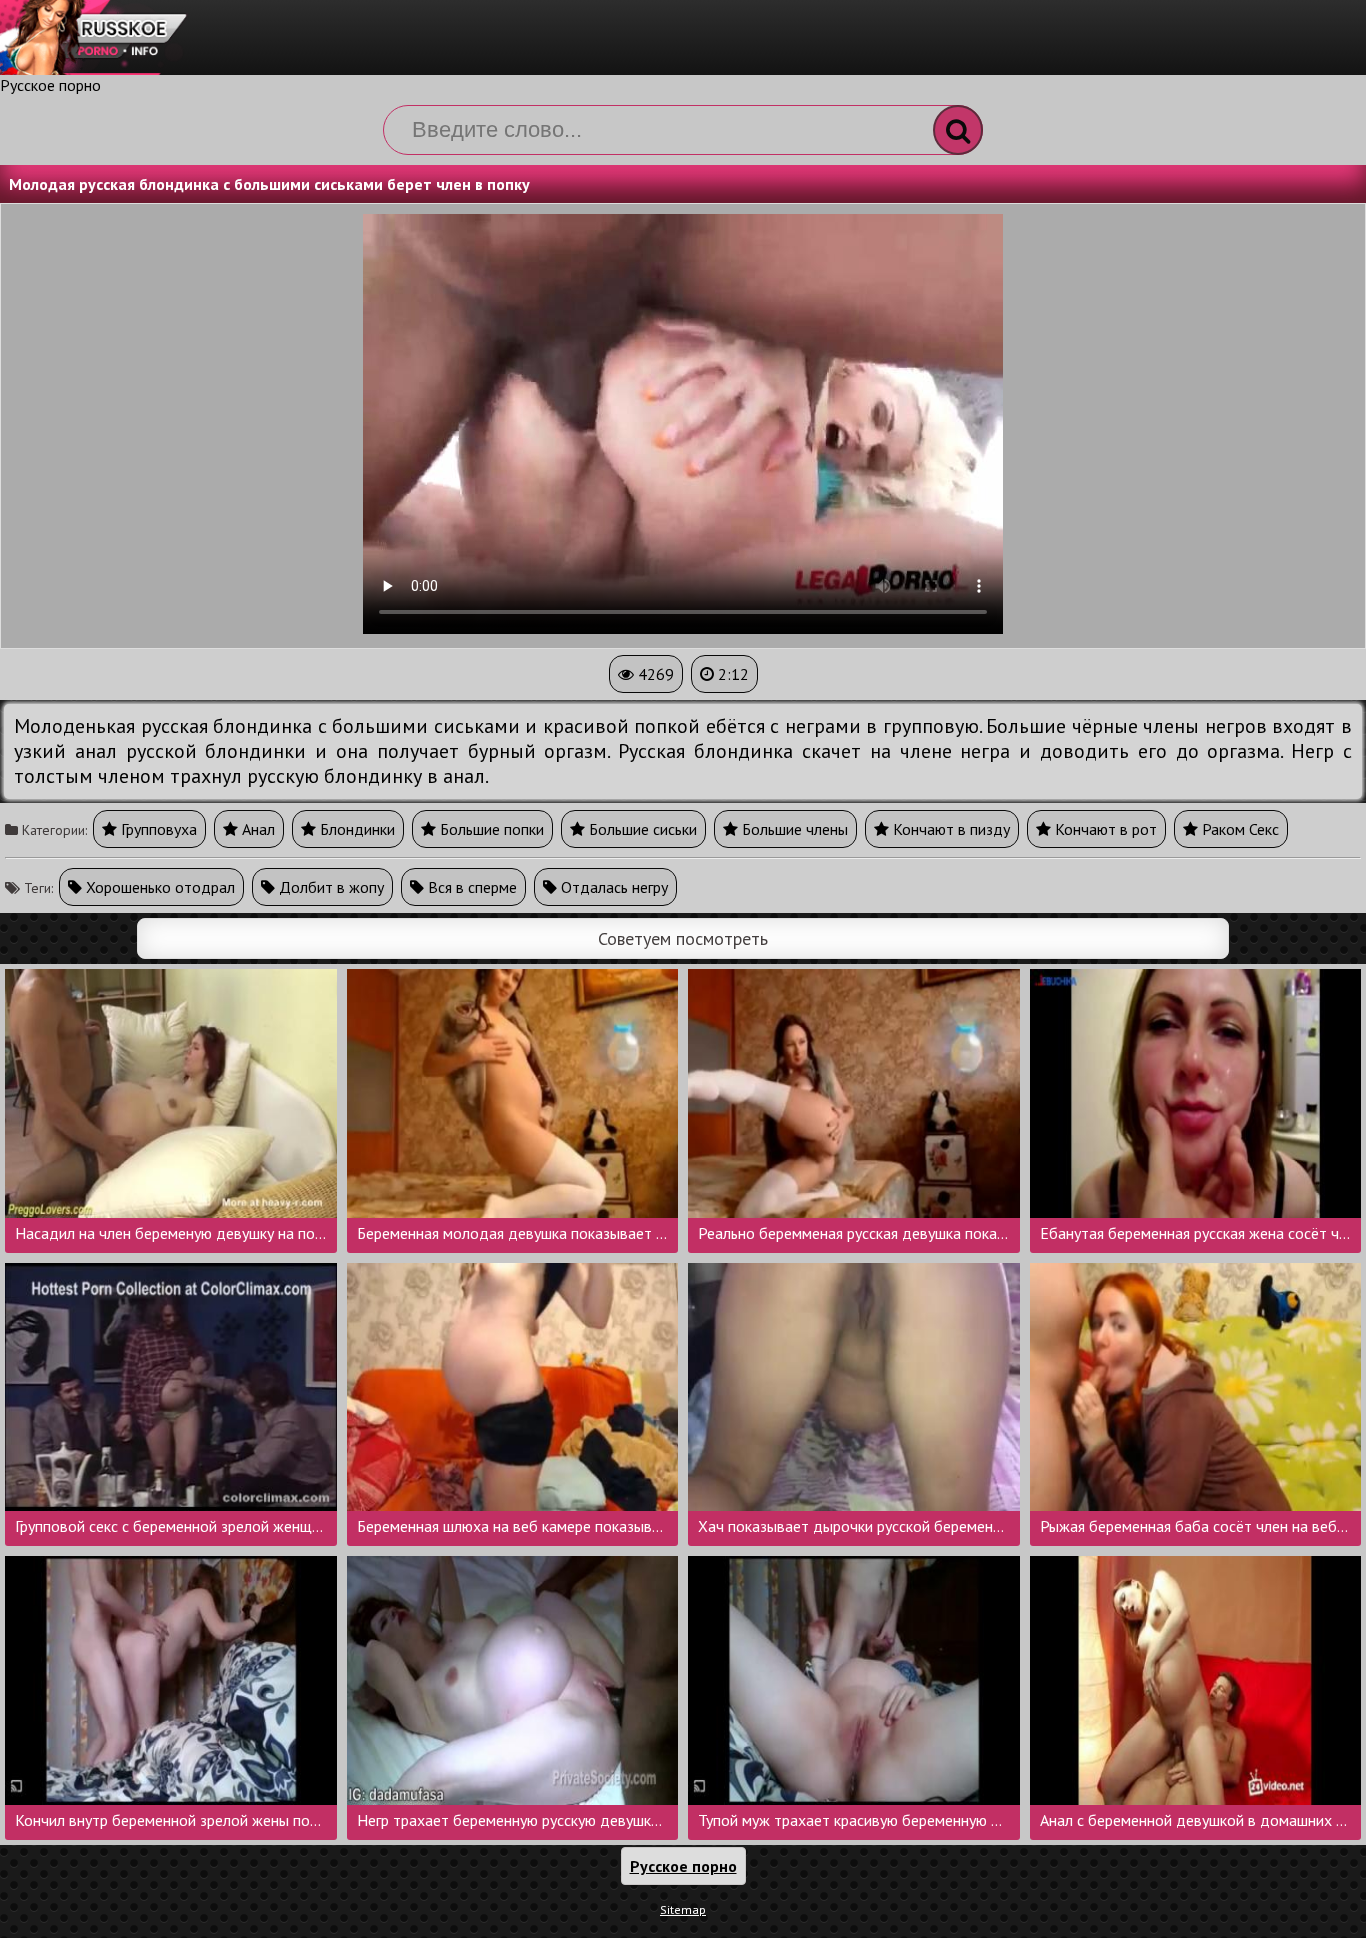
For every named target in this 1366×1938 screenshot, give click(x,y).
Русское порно (50, 85)
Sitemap (683, 1909)
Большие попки (490, 829)
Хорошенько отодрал (158, 887)
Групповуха (157, 829)
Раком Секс (1238, 829)
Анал (256, 829)
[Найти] (958, 130)
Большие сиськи (641, 829)
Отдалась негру (612, 887)
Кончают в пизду (949, 829)
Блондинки (355, 829)
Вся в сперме (470, 887)
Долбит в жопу (329, 887)
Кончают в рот (1104, 829)
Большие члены (793, 829)
